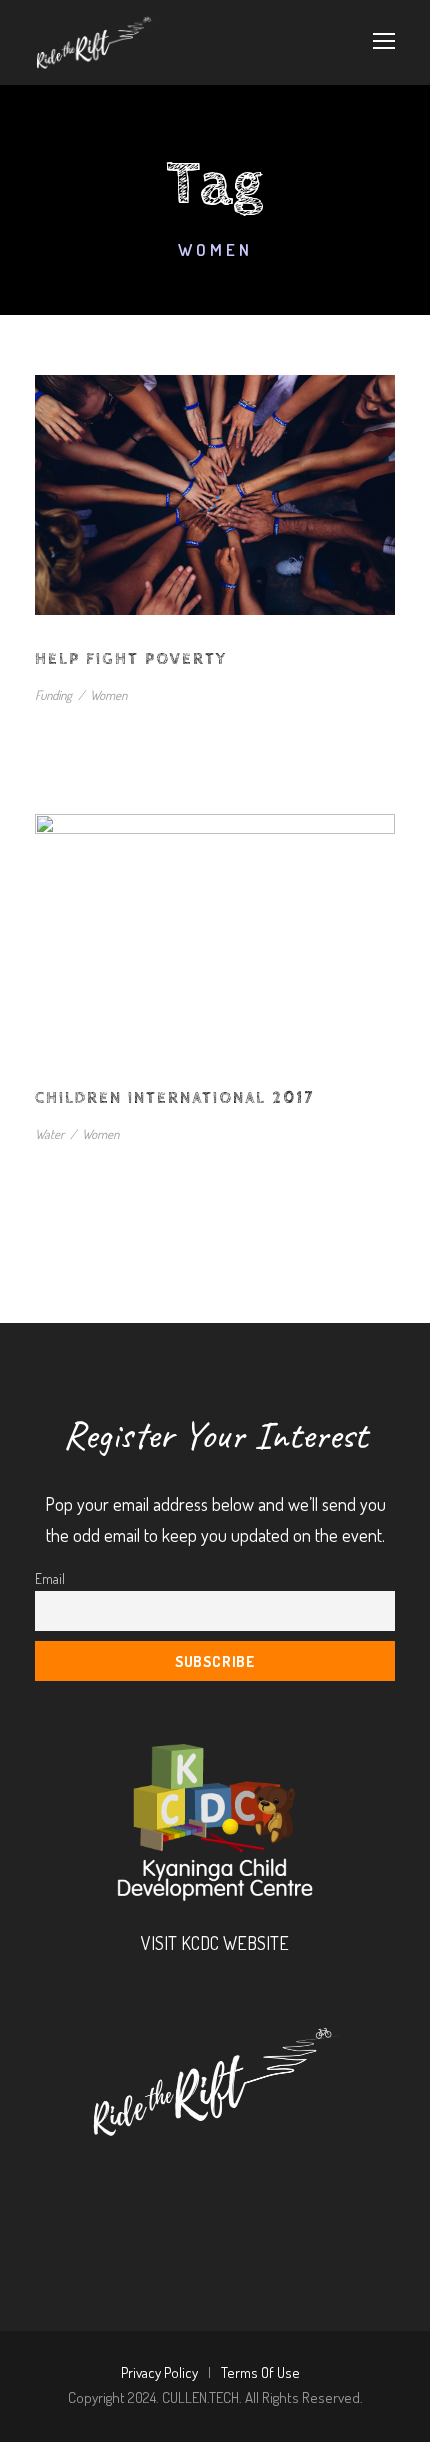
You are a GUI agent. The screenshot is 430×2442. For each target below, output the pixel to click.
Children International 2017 (174, 1098)
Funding (53, 695)
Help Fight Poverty (131, 659)
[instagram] (305, 2176)
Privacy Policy (159, 2372)
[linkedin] (197, 2176)
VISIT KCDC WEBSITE (215, 1943)
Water (49, 1134)
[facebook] (143, 2176)
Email (50, 1578)
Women (108, 695)
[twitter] (251, 2176)
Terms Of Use (260, 2372)
